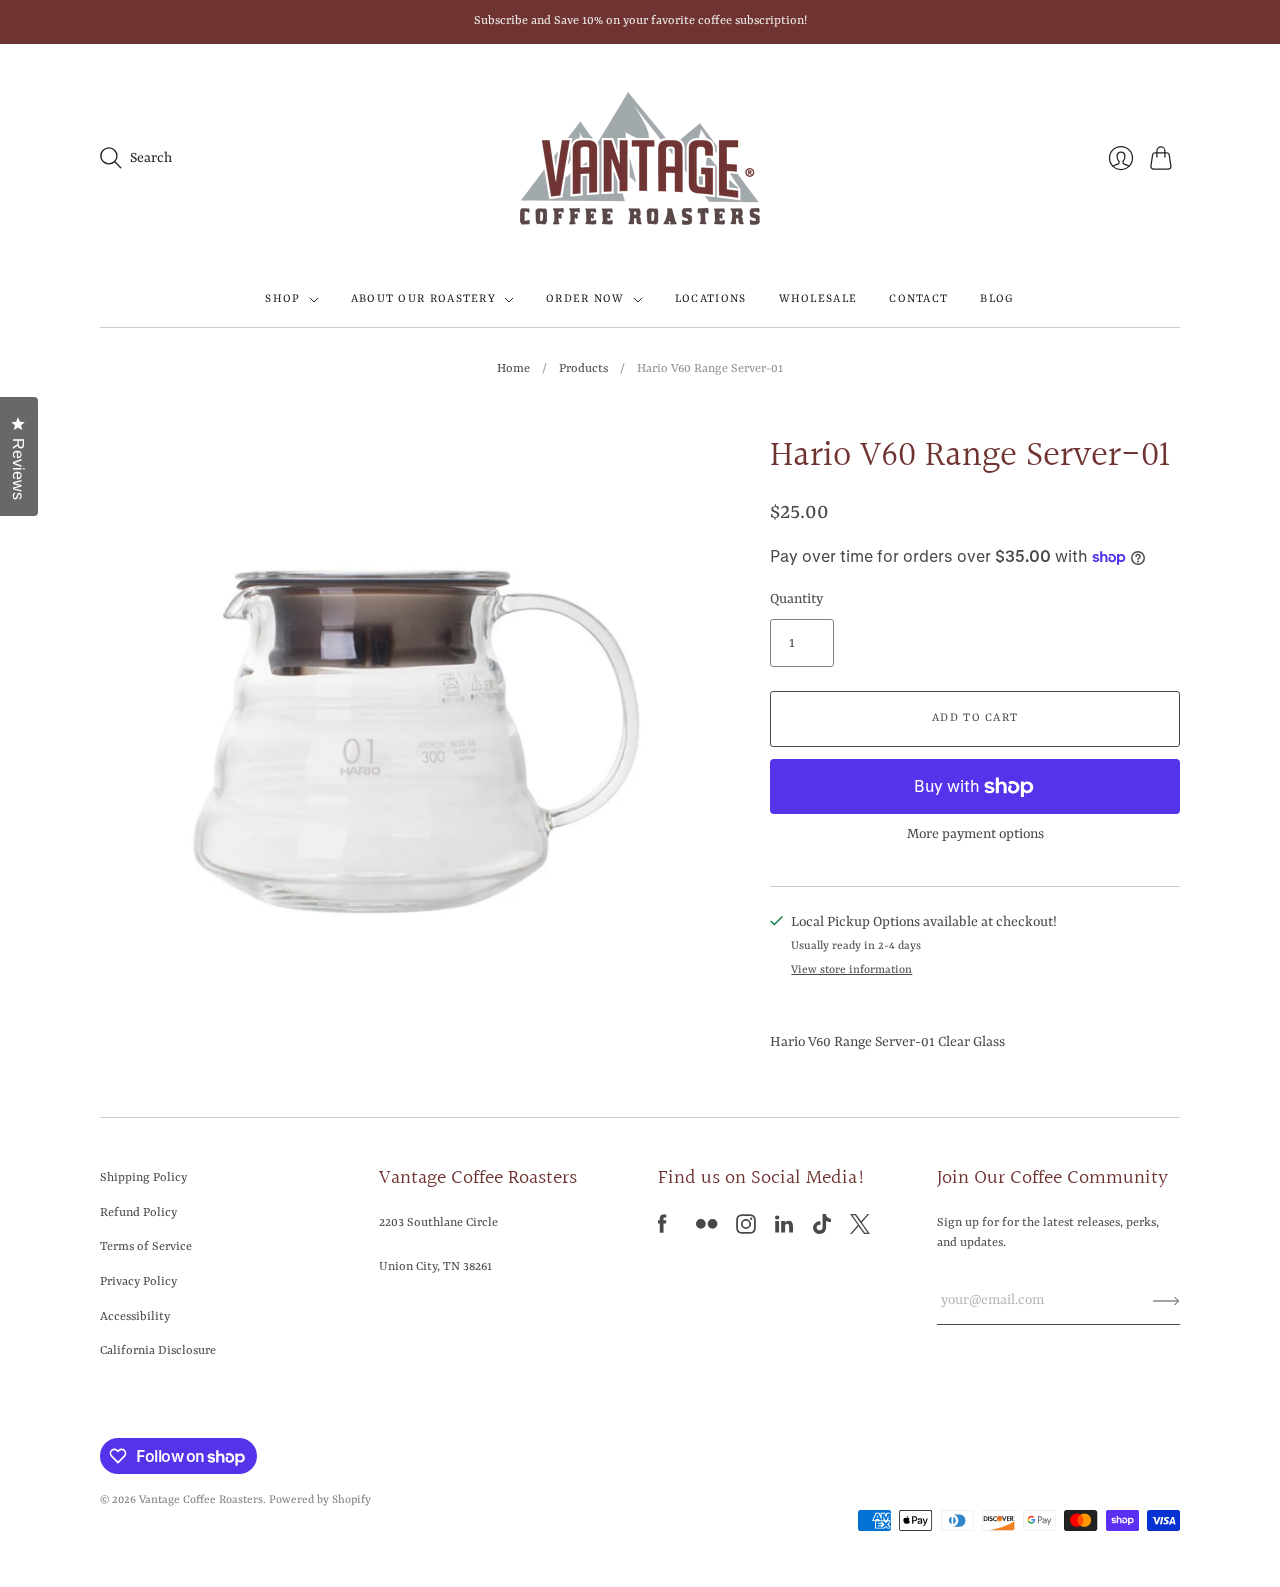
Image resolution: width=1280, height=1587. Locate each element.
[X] (860, 1230)
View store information (851, 970)
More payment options (975, 834)
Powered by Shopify (320, 1500)
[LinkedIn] (784, 1230)
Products (583, 369)
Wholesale (818, 299)
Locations (711, 299)
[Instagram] (746, 1230)
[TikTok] (822, 1230)
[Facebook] (662, 1230)
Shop (282, 299)
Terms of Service (146, 1247)
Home (513, 369)
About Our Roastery (423, 299)
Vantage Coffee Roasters (201, 1500)
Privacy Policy (138, 1282)
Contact (918, 299)
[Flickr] (707, 1230)
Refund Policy (138, 1213)
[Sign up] (1166, 1300)
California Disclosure (158, 1351)
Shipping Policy (143, 1178)
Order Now (585, 299)
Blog (997, 299)
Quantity (796, 599)
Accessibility (135, 1317)
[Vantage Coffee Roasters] (640, 158)
